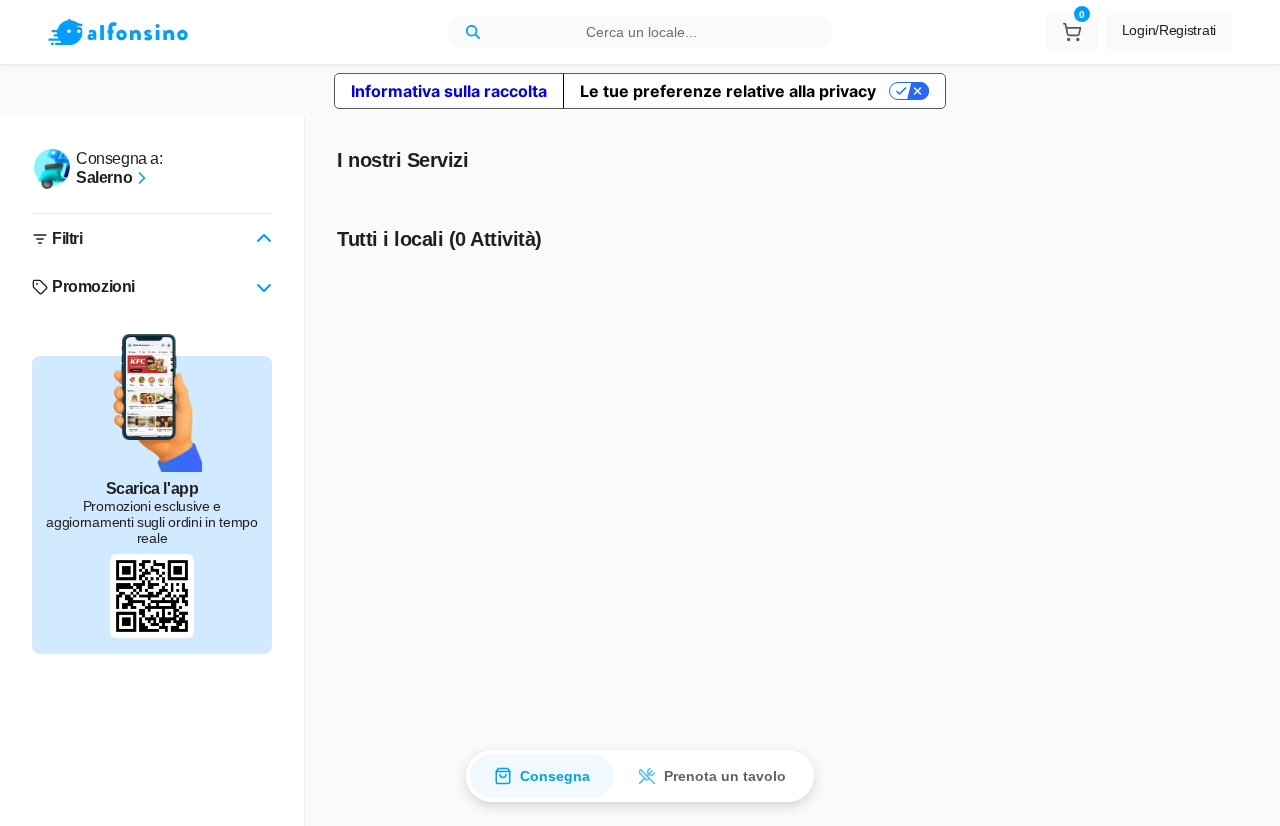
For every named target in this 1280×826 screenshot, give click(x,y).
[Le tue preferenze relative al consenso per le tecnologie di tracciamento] (1245, 791)
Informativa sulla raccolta (449, 91)
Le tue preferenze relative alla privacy (728, 91)
